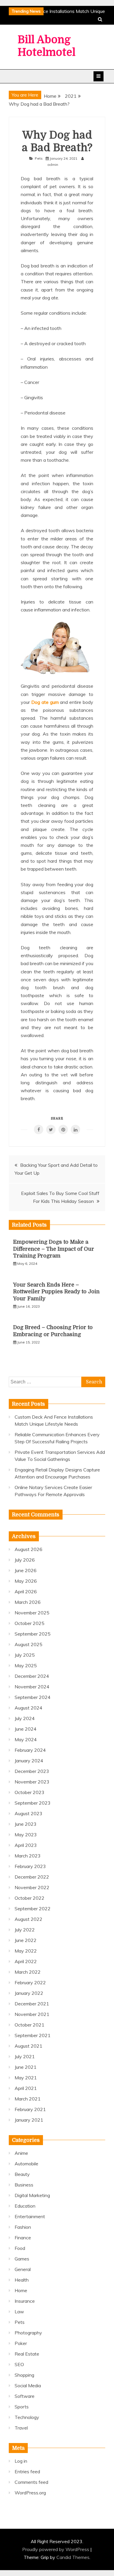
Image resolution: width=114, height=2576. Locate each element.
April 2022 (26, 1961)
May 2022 (26, 1951)
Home (21, 2290)
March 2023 (28, 1856)
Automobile (26, 2164)
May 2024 (26, 1739)
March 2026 (28, 1602)
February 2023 (30, 1866)
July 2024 (25, 1718)
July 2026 (25, 1560)
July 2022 (25, 1930)
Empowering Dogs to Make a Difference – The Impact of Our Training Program (54, 1249)
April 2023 (26, 1845)
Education (25, 2206)
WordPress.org (30, 2493)
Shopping (24, 2375)
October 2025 (30, 1623)
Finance (23, 2238)
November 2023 (32, 1782)
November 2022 (32, 1887)
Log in (21, 2461)
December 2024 (32, 1676)
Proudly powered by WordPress (56, 2549)
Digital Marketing (32, 2195)
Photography (28, 2333)
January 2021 (29, 2120)
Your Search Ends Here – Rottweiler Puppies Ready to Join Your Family (56, 1292)
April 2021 (26, 2088)
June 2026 (26, 1570)
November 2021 (32, 2014)
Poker (21, 2343)
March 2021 (28, 2099)
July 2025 (25, 1655)
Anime (21, 2153)
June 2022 (26, 1940)
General (23, 2269)
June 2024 (26, 1729)
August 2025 (28, 1644)
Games (22, 2259)
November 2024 (32, 1687)
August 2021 (28, 2046)
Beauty (22, 2174)
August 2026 (28, 1549)
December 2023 (32, 1771)
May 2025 (26, 1665)
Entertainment (30, 2216)
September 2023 (33, 1803)
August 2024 (28, 1708)
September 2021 (33, 2035)
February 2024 (30, 1750)
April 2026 (26, 1592)
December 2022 (32, 1877)
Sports (22, 2407)
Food (20, 2248)
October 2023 (30, 1792)
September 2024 (33, 1697)
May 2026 (26, 1581)
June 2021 (26, 2067)
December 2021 (32, 2004)
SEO (19, 2364)
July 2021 (25, 2056)
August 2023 (28, 1813)
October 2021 (30, 2025)
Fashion (23, 2227)
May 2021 (26, 2078)
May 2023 (26, 1835)
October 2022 (30, 1898)
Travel (21, 2428)
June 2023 (26, 1824)
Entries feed (27, 2472)
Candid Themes (73, 2557)
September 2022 (33, 1909)
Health (22, 2280)
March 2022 (28, 1972)
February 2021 (30, 2109)
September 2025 (33, 1634)
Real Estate (27, 2354)
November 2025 (32, 1613)
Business (24, 2185)
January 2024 (29, 1761)
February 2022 (30, 1982)
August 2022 (28, 1919)
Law (19, 2312)
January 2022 (29, 1993)
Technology (27, 2417)
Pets (39, 158)
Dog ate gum (45, 702)
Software (25, 2396)
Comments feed (31, 2482)
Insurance (25, 2301)
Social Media (28, 2386)
